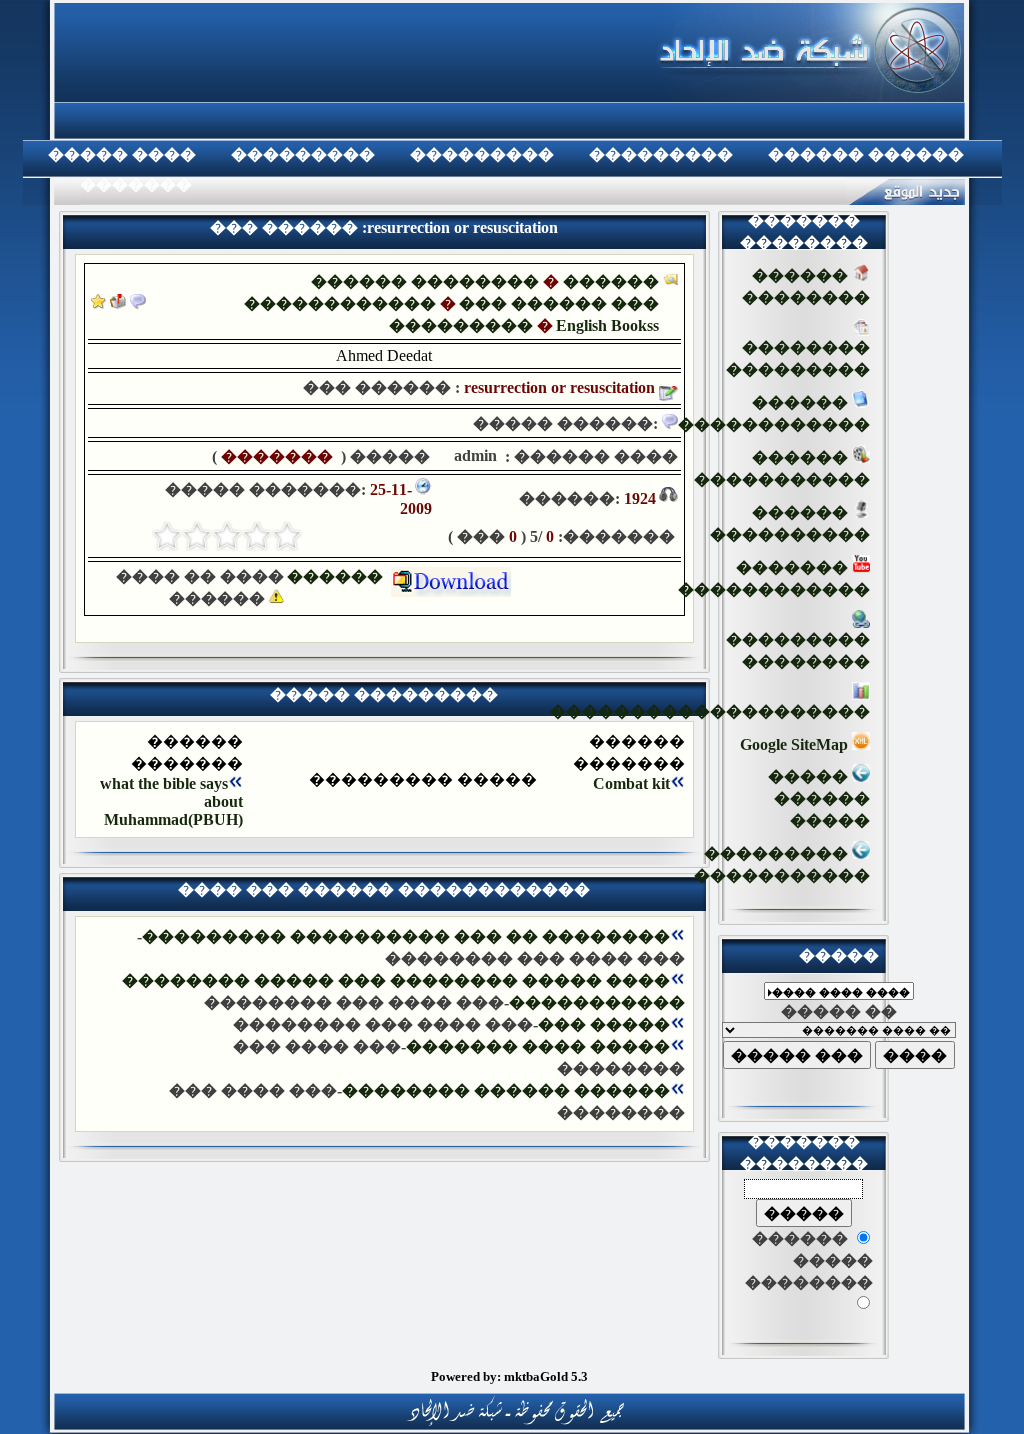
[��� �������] (98, 303)
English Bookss (607, 325)
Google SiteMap (796, 744)
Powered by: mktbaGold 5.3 (509, 1376)
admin (473, 455)
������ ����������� (782, 468)
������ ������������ (774, 413)
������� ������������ (774, 578)
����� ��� (604, 1024)
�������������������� (710, 711)
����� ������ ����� (819, 798)
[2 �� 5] (257, 536)
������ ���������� (790, 523)
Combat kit (631, 783)
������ (339, 576)
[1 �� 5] (287, 536)
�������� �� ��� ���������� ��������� (406, 936)
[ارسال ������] (118, 303)
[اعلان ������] (138, 303)
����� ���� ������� (538, 1046)
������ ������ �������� (506, 1090)
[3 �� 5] (227, 536)
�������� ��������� (798, 358)
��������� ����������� (782, 864)
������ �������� (425, 281)
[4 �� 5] (197, 536)
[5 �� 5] (167, 536)
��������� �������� (798, 650)
